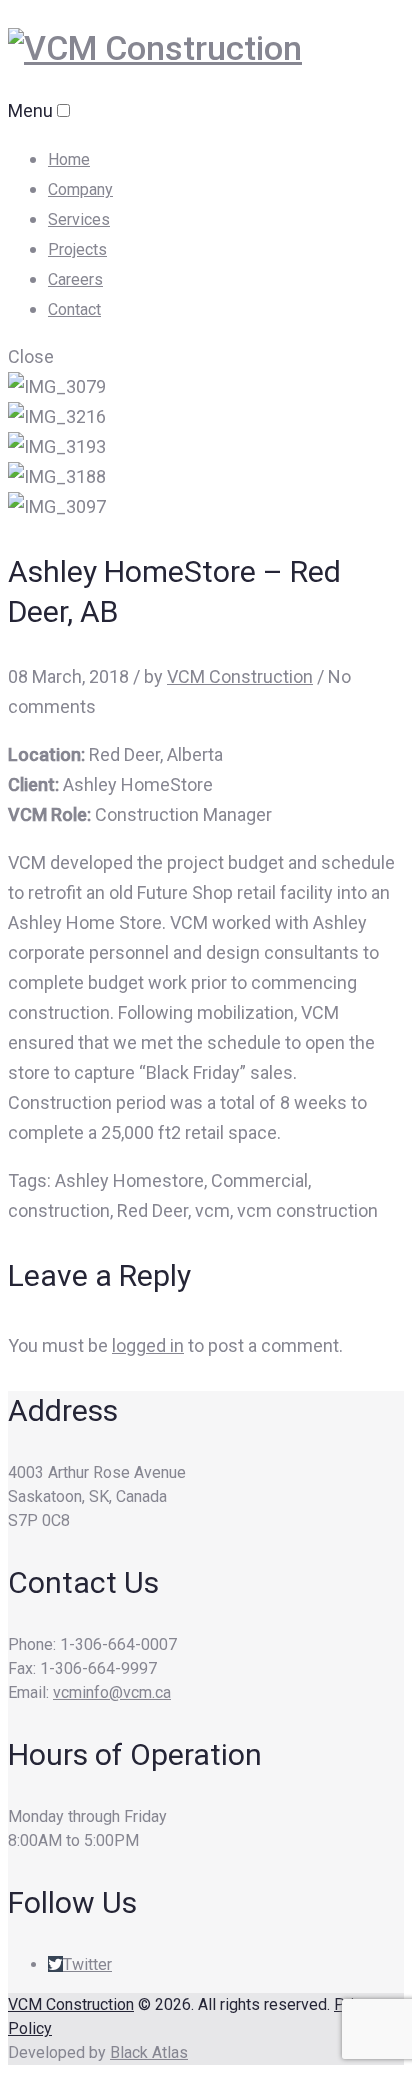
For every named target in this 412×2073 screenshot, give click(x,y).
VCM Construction (240, 676)
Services (79, 219)
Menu (30, 110)
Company (80, 189)
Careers (75, 279)
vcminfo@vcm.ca (112, 1692)
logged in (148, 1345)
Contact (74, 309)
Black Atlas (149, 2052)
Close (31, 356)
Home (69, 159)
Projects (77, 249)
